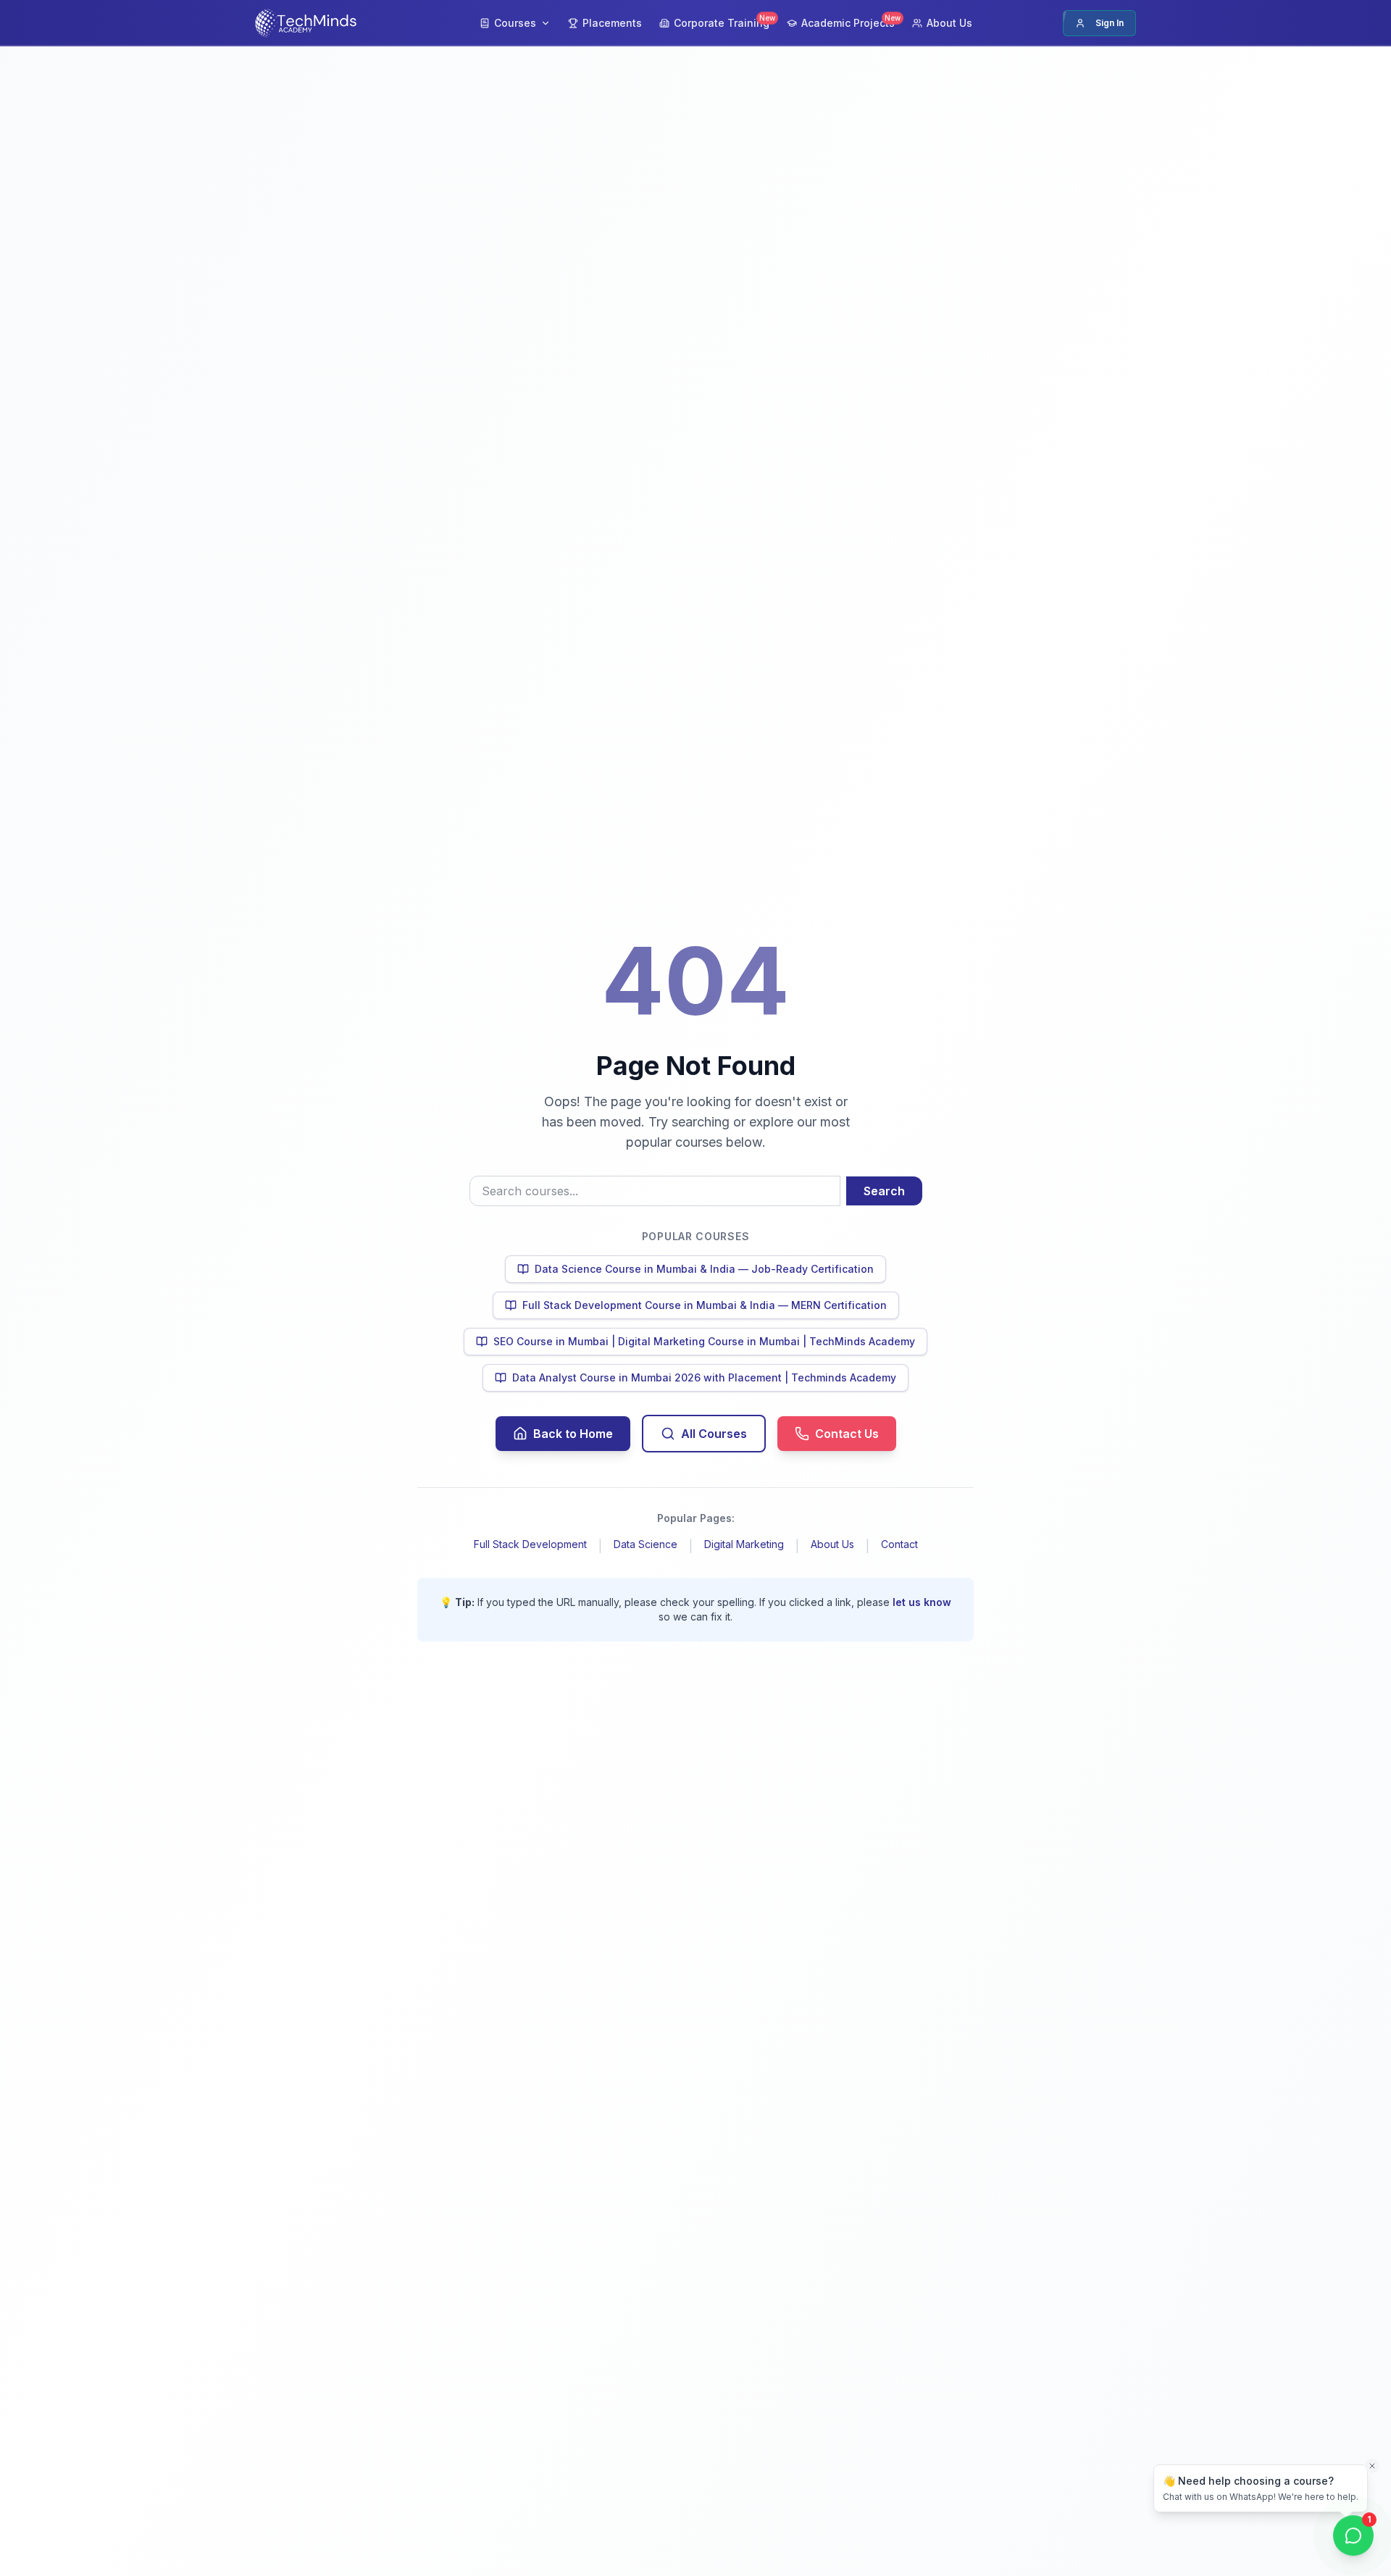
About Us (832, 1544)
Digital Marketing (744, 1544)
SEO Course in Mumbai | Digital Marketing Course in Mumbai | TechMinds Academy (704, 1341)
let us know (922, 1602)
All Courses (714, 1434)
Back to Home (573, 1434)
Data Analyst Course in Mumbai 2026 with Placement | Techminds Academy (704, 1377)
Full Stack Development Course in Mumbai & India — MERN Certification (705, 1305)
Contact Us (847, 1434)
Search (884, 1191)
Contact (899, 1544)
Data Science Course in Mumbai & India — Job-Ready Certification (704, 1269)
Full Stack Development (530, 1544)
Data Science (646, 1544)
